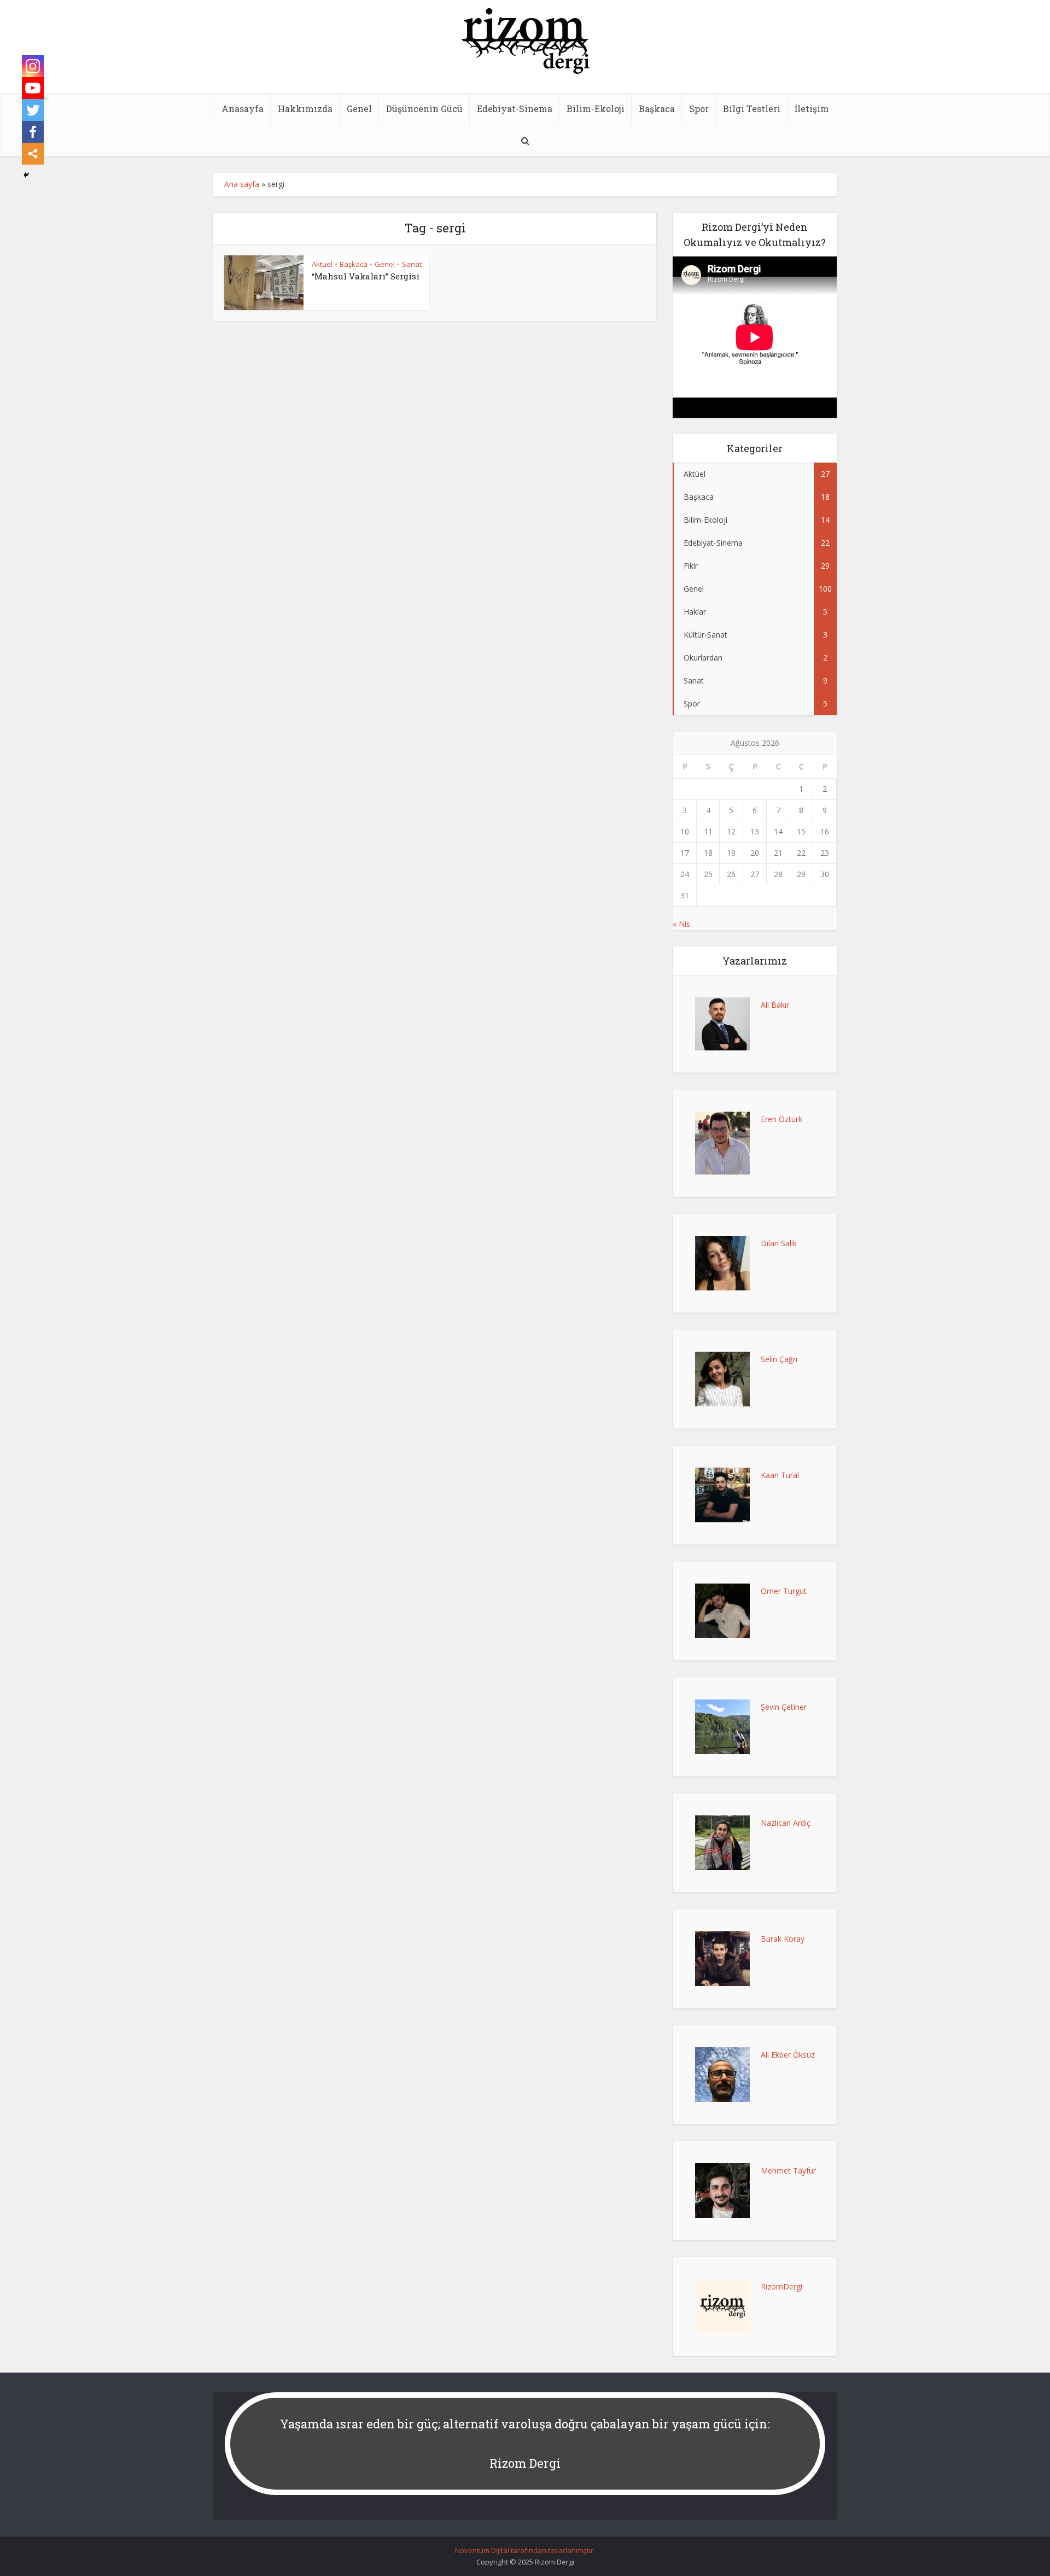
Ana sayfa (242, 184)
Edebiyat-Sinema (515, 109)
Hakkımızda (305, 109)
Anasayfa (243, 109)
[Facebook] (33, 132)
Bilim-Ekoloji (596, 109)
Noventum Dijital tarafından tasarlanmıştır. (525, 2550)
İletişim (812, 109)
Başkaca (657, 109)
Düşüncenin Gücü (424, 109)
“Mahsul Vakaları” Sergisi (366, 276)
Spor (699, 109)
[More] (33, 154)
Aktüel (322, 264)
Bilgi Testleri (752, 109)
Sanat (412, 264)
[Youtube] (33, 88)
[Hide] (26, 175)
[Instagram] (33, 66)
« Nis (681, 924)
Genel (359, 109)
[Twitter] (33, 110)
